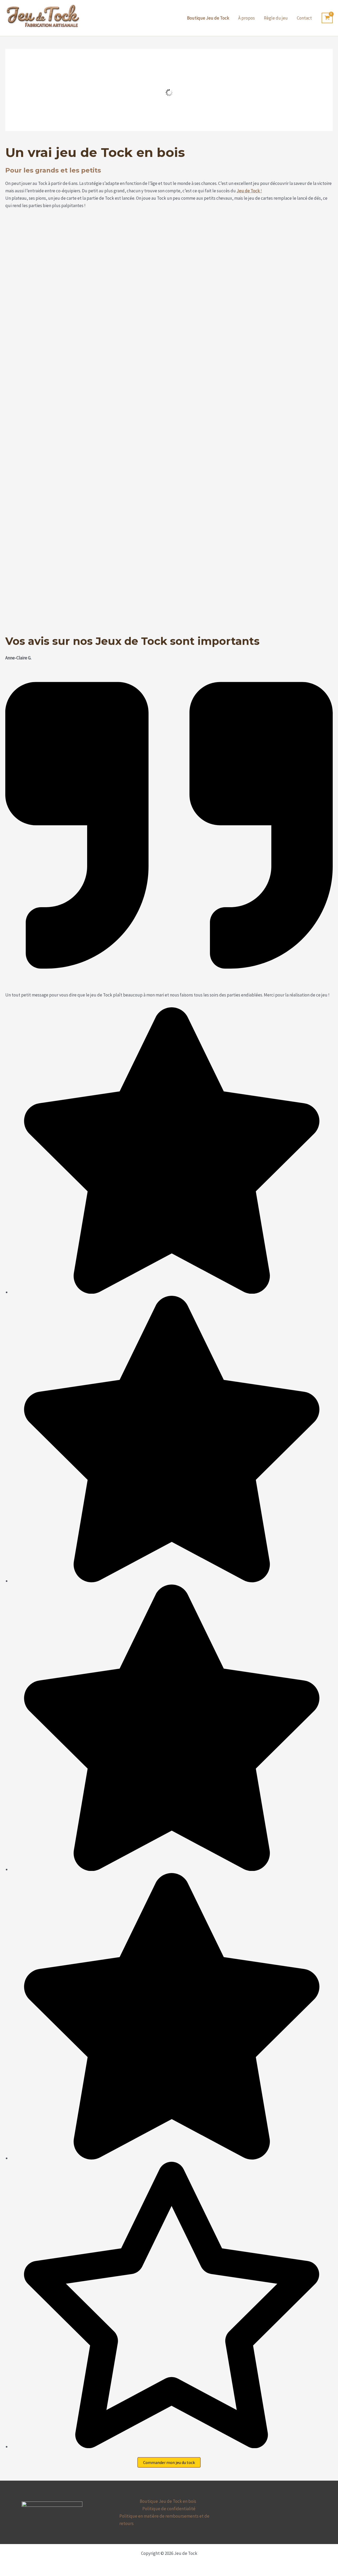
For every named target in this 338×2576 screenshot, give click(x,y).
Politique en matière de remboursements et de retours (164, 2520)
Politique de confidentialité (169, 2509)
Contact (304, 18)
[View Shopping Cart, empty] (327, 18)
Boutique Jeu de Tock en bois (168, 2501)
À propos (247, 18)
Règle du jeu (276, 18)
